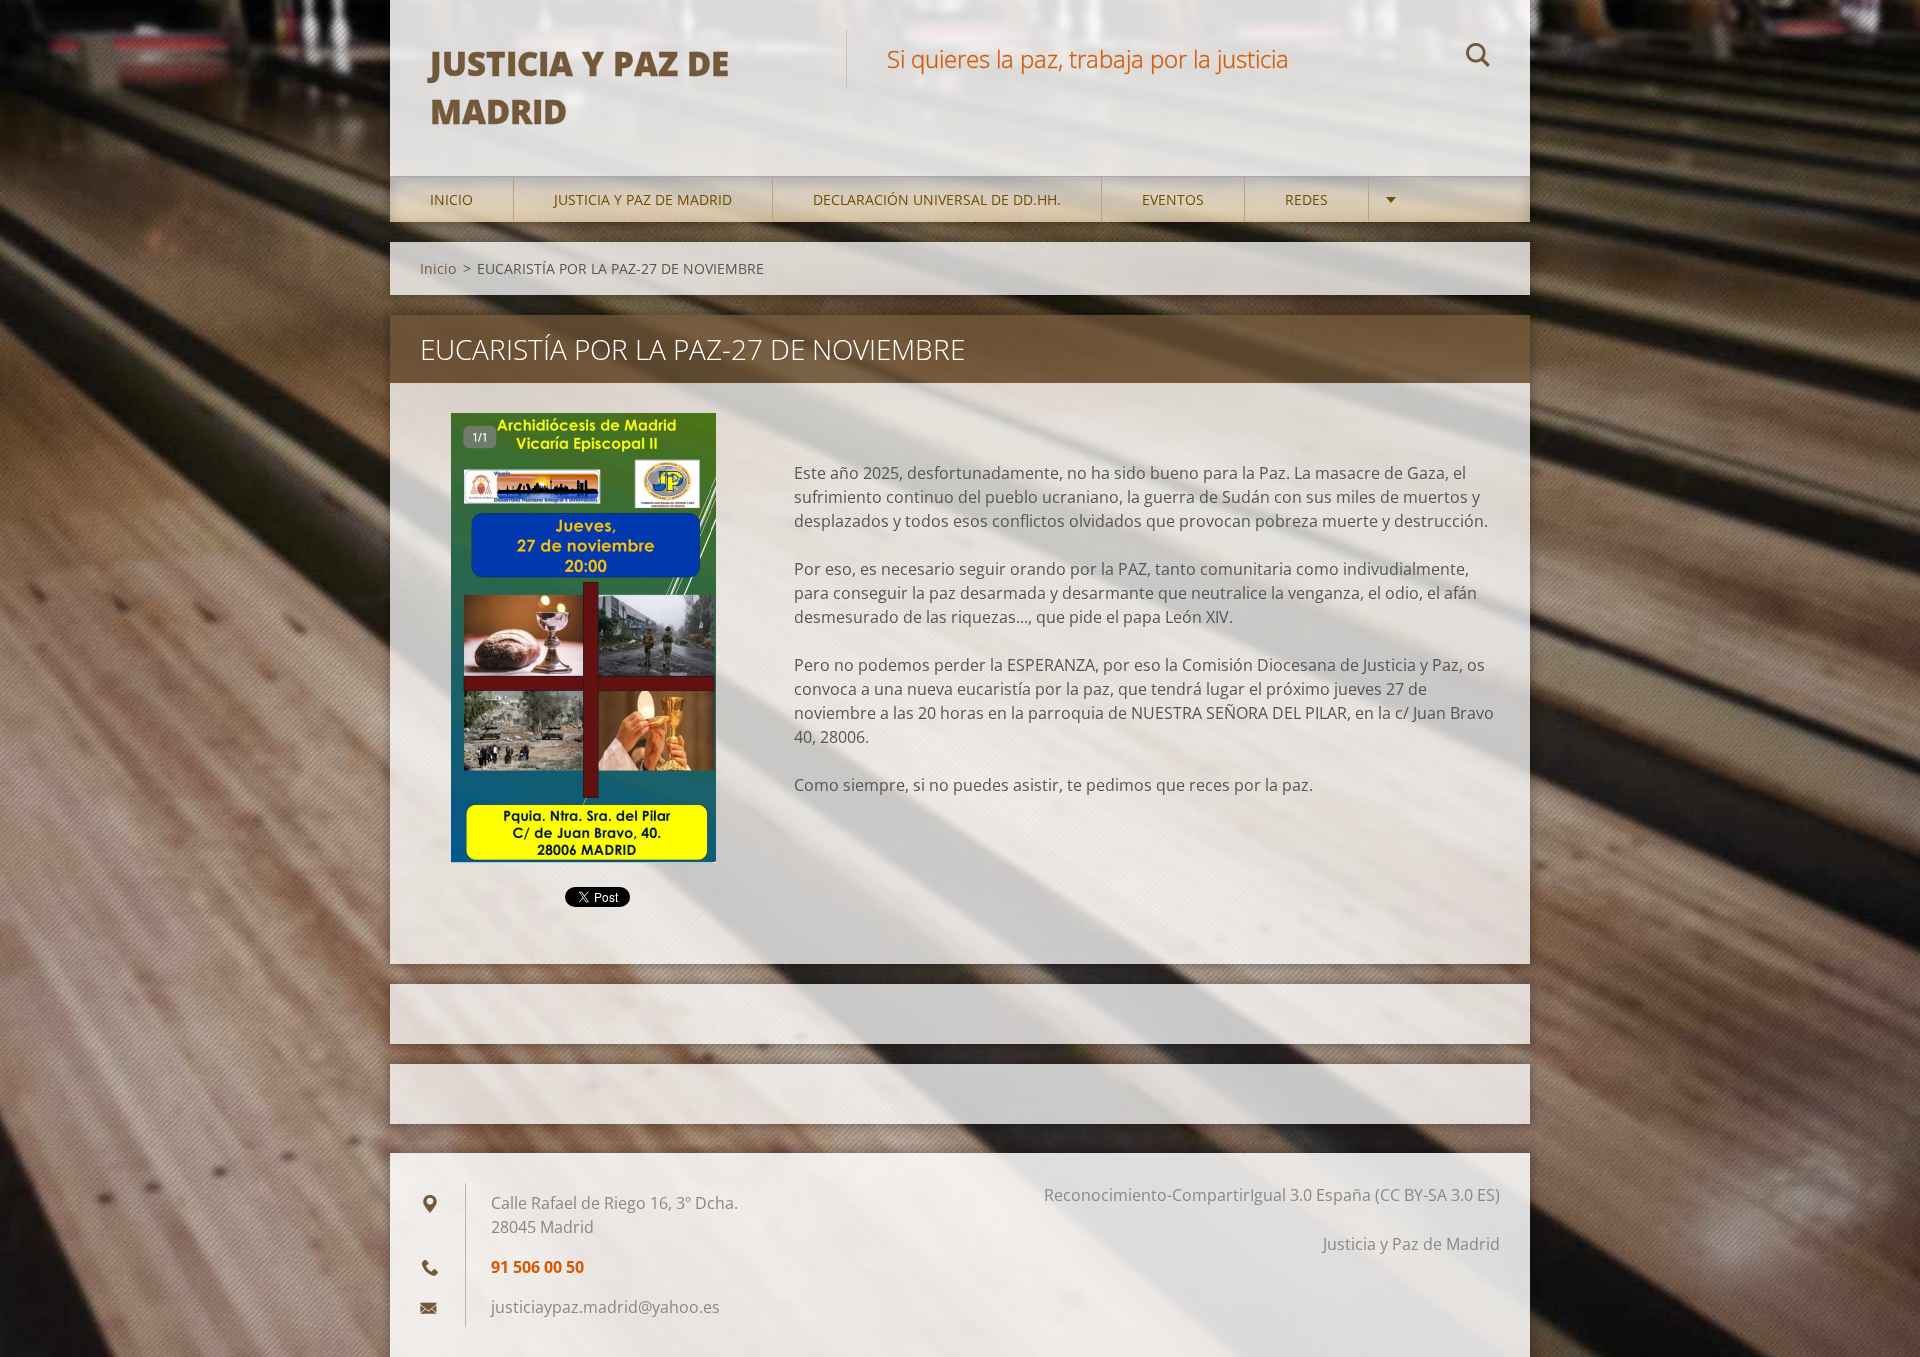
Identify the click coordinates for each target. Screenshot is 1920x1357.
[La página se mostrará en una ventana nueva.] (583, 638)
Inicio (451, 199)
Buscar (1478, 58)
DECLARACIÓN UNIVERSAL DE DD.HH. (937, 199)
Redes (1306, 199)
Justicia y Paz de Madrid (643, 199)
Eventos (1173, 199)
